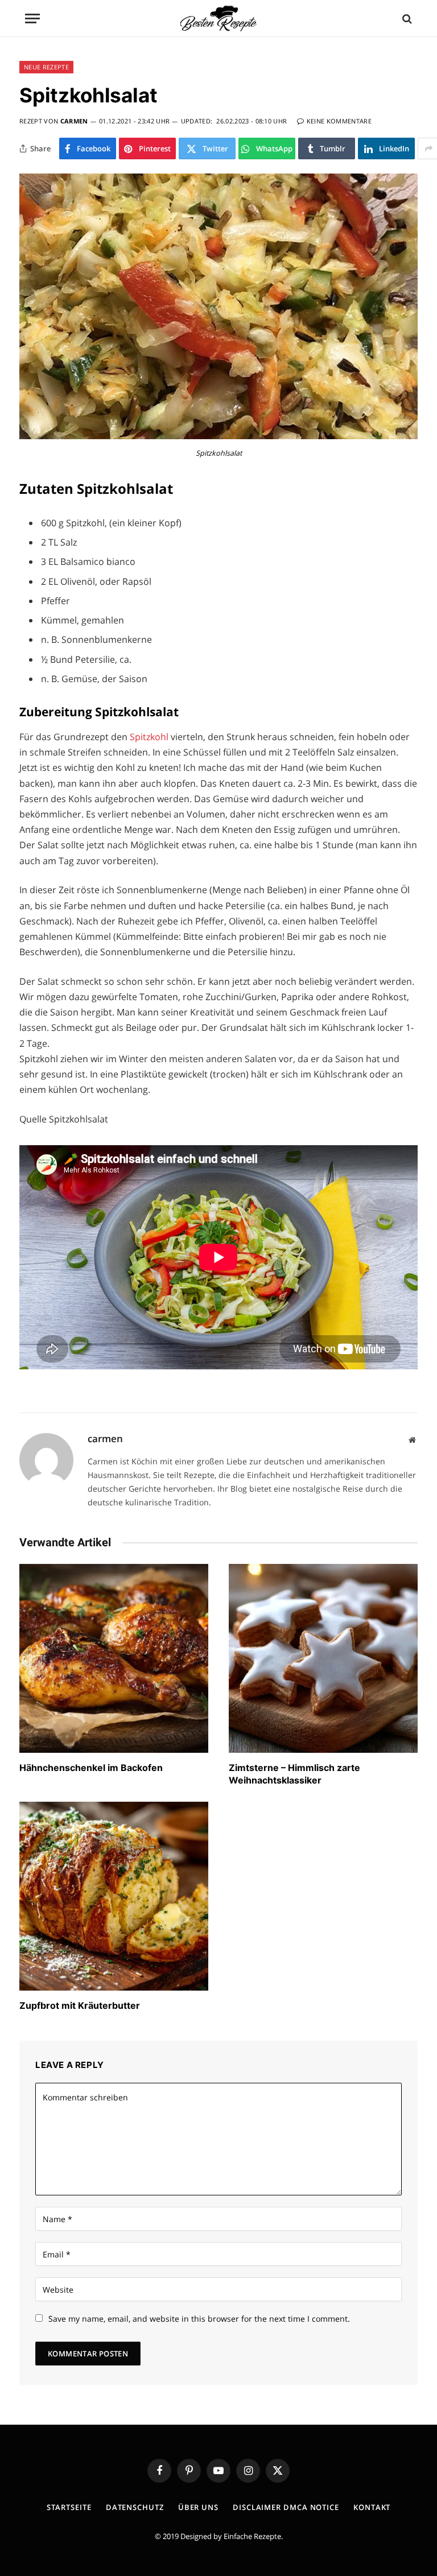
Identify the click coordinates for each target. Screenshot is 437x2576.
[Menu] (32, 18)
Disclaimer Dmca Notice (286, 2507)
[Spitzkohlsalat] (218, 436)
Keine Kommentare (339, 121)
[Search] (406, 18)
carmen (74, 121)
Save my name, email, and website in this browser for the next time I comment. (199, 2319)
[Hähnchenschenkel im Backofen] (114, 1658)
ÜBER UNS (198, 2507)
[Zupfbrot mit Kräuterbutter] (114, 1896)
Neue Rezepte (46, 67)
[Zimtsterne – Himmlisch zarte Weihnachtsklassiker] (323, 1658)
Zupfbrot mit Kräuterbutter (80, 2005)
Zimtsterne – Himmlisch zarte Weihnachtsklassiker (294, 1774)
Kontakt (372, 2507)
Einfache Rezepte (252, 2536)
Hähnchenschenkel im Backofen (91, 1768)
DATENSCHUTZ (135, 2507)
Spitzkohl (150, 737)
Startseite (69, 2507)
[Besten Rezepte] (218, 18)
